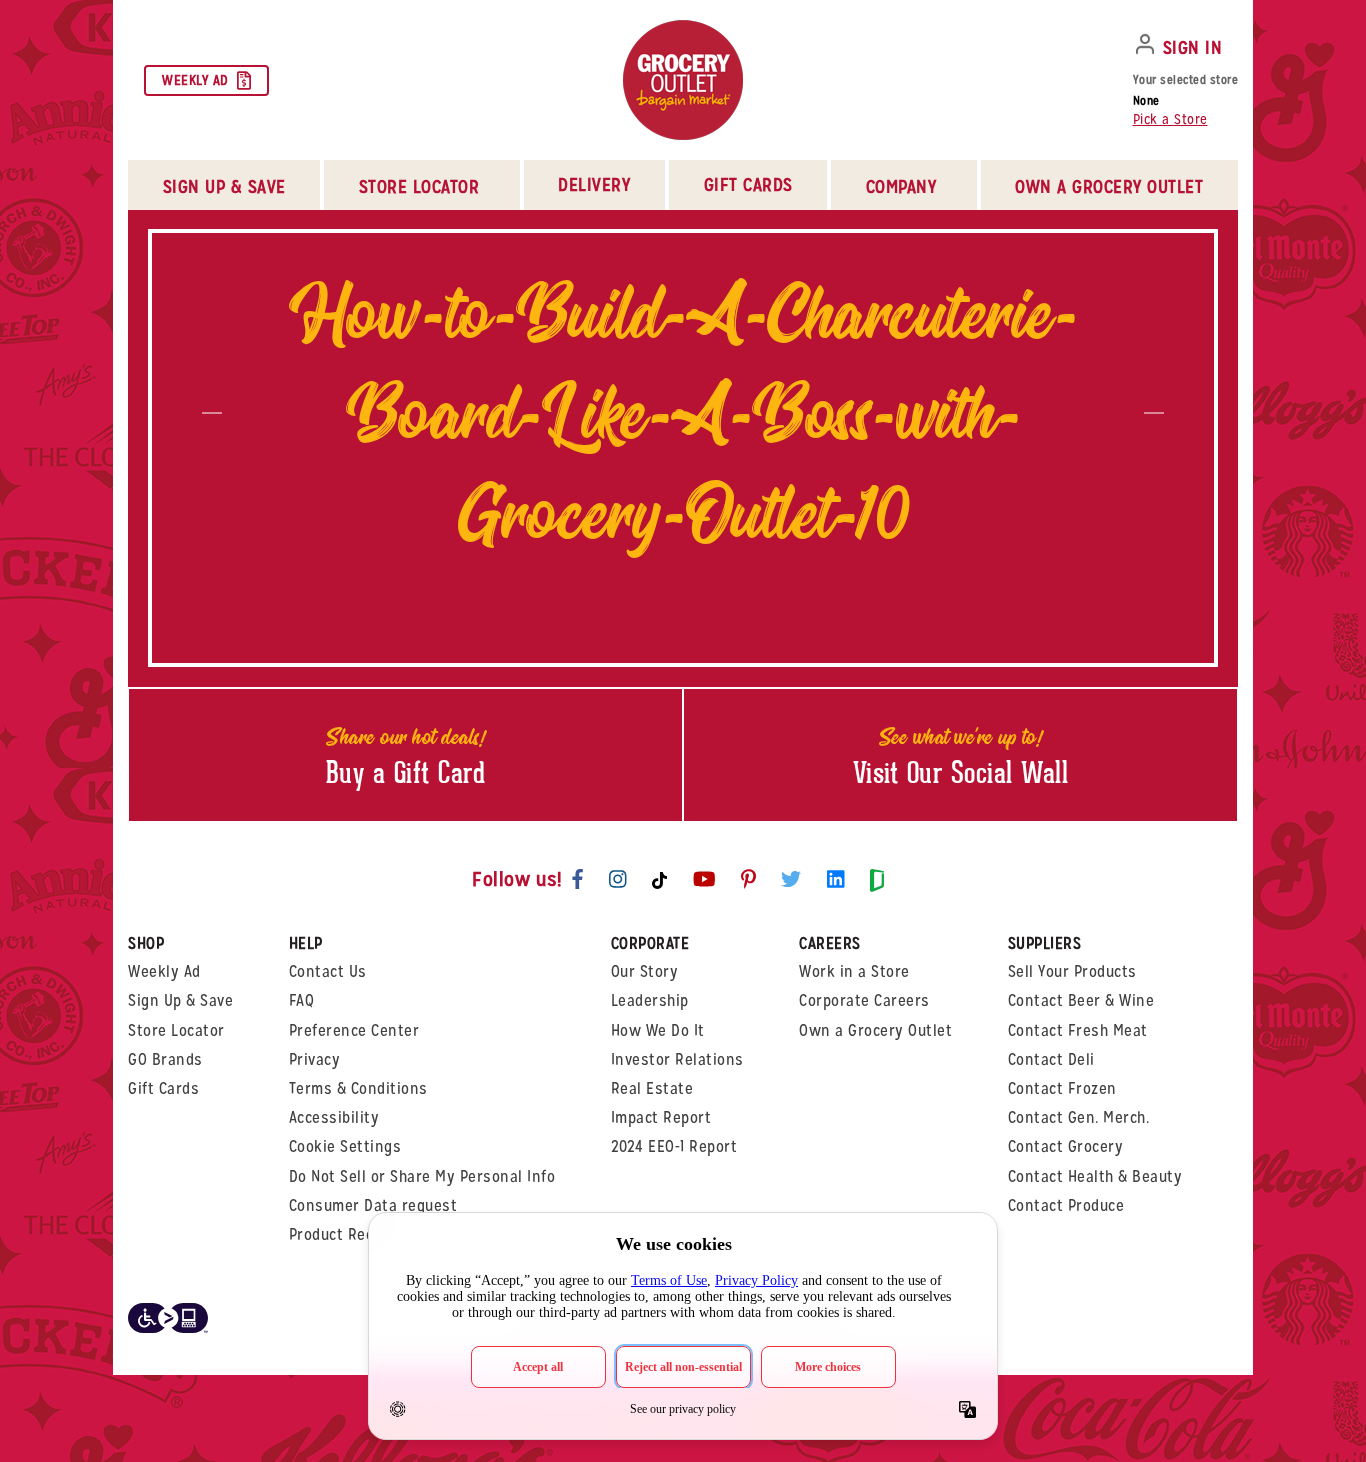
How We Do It (658, 1030)
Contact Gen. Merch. (1079, 1117)
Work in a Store (854, 971)
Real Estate (652, 1088)
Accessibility (334, 1117)
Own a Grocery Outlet (875, 1030)
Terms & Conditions (358, 1088)
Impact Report (661, 1117)
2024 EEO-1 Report (674, 1146)
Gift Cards (748, 184)
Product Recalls (344, 1234)
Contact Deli (1051, 1059)
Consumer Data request (373, 1205)
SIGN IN (1193, 47)
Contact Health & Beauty (1095, 1176)
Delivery (594, 184)
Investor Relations (677, 1059)
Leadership (650, 1000)
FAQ (302, 1000)
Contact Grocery (1066, 1146)
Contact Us (328, 971)
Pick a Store (1170, 119)
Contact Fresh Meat (1078, 1030)
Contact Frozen (1062, 1088)
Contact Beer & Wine (1081, 1000)
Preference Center (354, 1030)
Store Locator (176, 1030)
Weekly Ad (195, 80)
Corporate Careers (864, 1000)
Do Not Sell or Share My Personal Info (422, 1176)
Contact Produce (1066, 1205)
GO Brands (165, 1059)
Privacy (315, 1059)
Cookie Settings (345, 1146)
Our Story (645, 971)
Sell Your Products (1072, 971)
